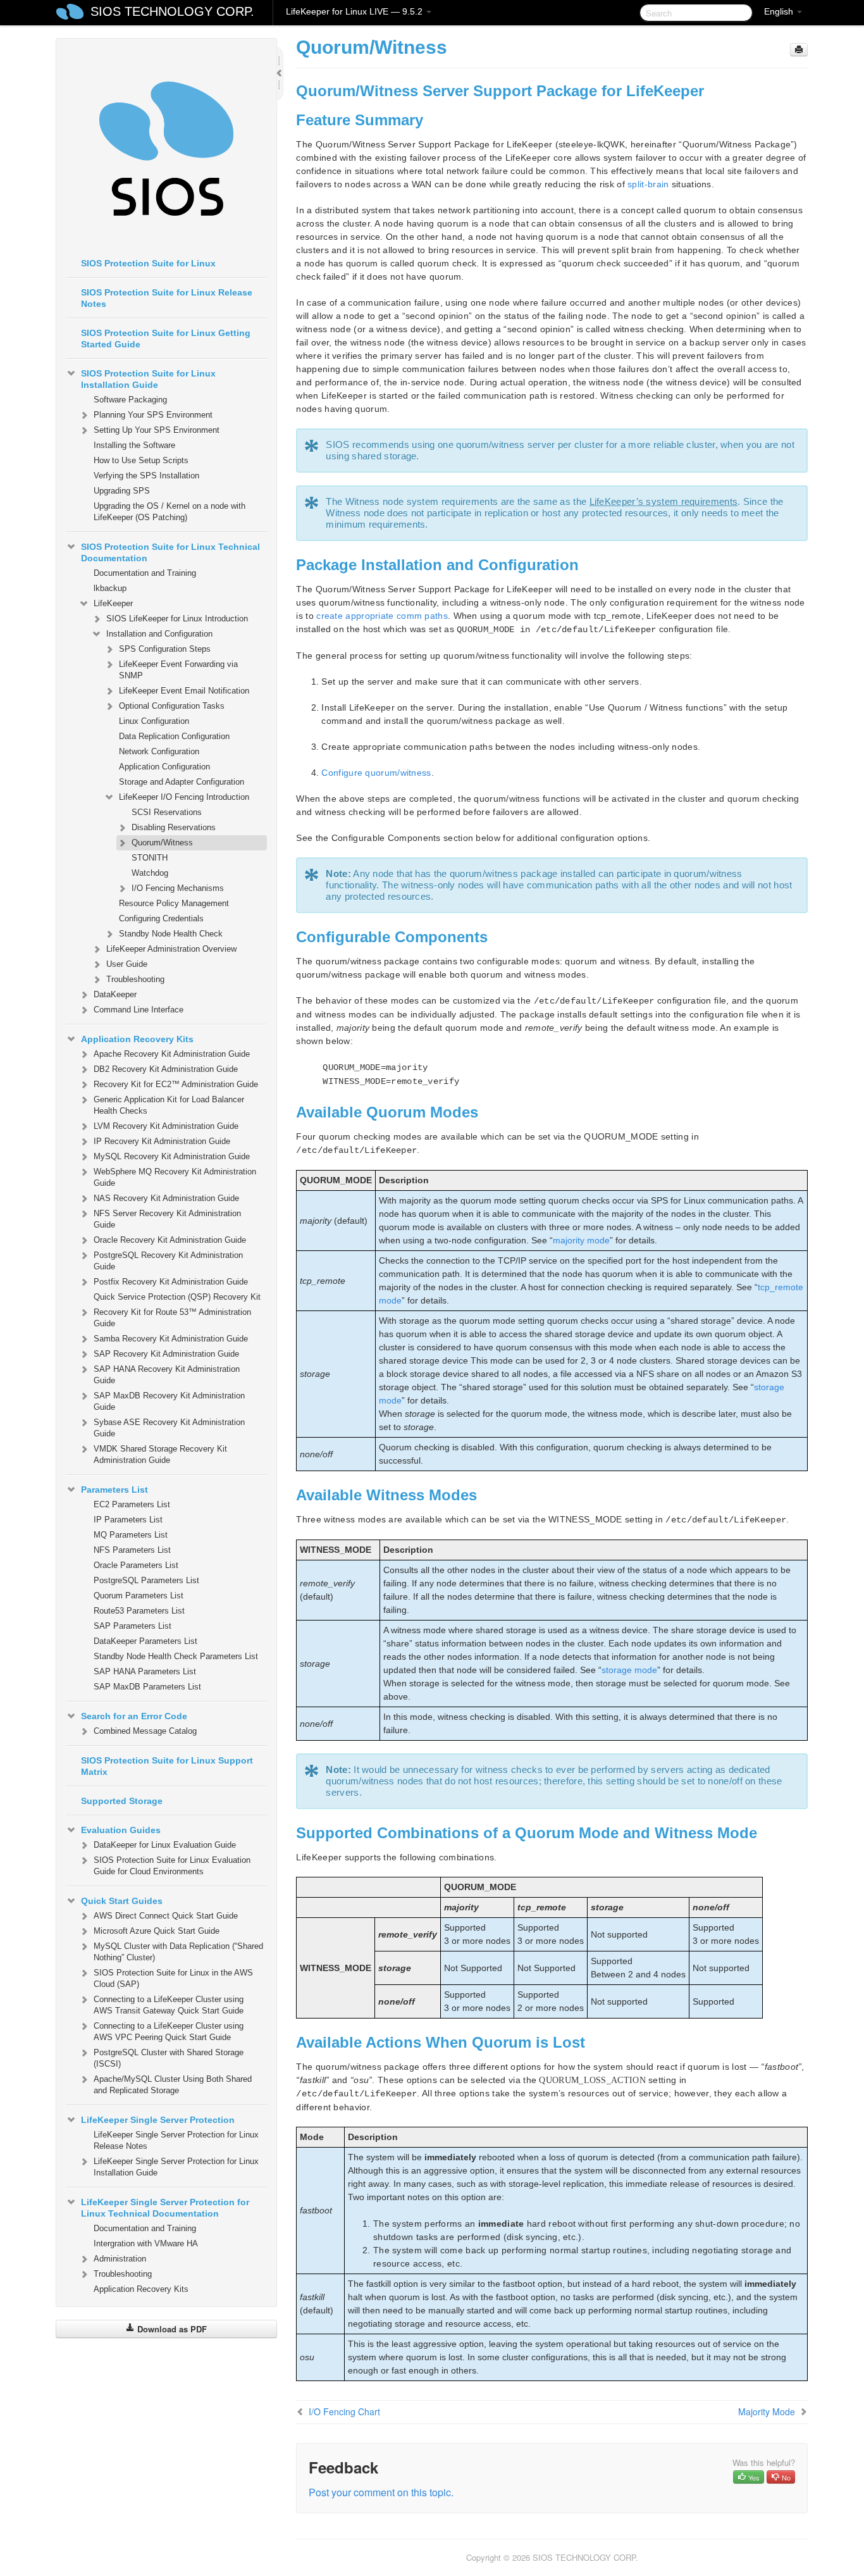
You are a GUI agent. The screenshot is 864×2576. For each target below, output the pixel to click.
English (780, 11)
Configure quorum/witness (376, 773)
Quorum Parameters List (139, 1596)
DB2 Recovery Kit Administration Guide (166, 1069)
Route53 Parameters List (139, 1611)
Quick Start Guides (122, 1901)
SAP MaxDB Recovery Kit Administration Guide (169, 1401)
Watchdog (150, 873)
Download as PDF (171, 2329)
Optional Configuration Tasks (172, 706)
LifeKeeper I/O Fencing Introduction (184, 797)
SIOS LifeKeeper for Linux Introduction (177, 619)
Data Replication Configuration (174, 736)
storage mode (629, 1670)
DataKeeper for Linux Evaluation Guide (165, 1845)
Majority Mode (767, 2411)
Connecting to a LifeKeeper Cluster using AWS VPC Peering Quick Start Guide (169, 2032)
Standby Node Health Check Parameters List (176, 1656)
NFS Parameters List (132, 1550)
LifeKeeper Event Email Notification (184, 691)
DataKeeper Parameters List (145, 1641)
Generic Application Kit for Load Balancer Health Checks (169, 1105)
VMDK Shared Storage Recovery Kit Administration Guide (160, 1454)
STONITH (150, 858)
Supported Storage (122, 1801)
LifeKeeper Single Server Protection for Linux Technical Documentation (165, 2208)
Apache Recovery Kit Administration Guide (172, 1054)
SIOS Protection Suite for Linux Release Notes (167, 298)
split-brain (648, 184)
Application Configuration (164, 767)
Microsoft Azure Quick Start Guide (157, 1931)
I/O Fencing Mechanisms (178, 888)
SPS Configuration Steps (165, 649)
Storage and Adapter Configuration (182, 782)
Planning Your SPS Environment (153, 415)
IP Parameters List (128, 1520)
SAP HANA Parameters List (145, 1671)
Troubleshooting (135, 979)
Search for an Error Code (134, 1716)
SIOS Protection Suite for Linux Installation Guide (148, 379)
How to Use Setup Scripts (141, 460)
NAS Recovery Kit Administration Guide (166, 1198)
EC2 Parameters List (132, 1504)
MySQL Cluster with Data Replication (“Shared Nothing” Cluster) (178, 1952)
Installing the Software (134, 445)
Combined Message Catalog (145, 1731)
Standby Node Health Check (171, 934)
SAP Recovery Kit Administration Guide (166, 1354)
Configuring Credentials (161, 918)
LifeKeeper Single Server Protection (158, 2120)
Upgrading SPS (122, 491)
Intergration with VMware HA (146, 2243)
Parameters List (114, 1490)
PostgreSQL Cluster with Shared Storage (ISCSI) (169, 2058)
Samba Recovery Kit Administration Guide (171, 1339)
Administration (120, 2259)
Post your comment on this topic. (381, 2492)
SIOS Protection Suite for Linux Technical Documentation (170, 552)
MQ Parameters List (131, 1535)
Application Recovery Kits (137, 1039)
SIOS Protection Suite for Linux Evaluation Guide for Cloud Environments (172, 1866)
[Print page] (799, 50)
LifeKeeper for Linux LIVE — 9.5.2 (355, 11)
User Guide (127, 964)
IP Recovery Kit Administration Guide (162, 1141)
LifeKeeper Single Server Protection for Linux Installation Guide (176, 2167)
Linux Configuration (154, 721)
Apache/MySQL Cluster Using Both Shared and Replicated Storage (173, 2085)
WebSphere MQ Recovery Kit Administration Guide (175, 1177)
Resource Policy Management (174, 903)
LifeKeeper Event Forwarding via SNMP (178, 670)
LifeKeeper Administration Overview (171, 949)
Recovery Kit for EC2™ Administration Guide (176, 1084)
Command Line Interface (139, 1010)
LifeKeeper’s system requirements (664, 501)
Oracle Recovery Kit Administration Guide (170, 1240)
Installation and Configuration (159, 634)
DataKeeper (115, 994)
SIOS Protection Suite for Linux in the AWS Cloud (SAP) (173, 1978)
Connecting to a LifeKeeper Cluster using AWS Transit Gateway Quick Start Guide (169, 2005)
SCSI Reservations (167, 812)
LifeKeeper (113, 603)
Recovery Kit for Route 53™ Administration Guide (172, 1318)
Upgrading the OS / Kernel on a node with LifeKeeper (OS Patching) (170, 512)
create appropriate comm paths (382, 616)
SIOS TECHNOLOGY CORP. (172, 11)
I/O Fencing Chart (344, 2411)
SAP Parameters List (133, 1626)
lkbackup (110, 588)
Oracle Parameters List (136, 1565)
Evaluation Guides (121, 1830)
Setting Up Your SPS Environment (157, 430)
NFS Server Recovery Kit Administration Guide (167, 1219)
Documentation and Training (145, 573)
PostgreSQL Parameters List (146, 1580)
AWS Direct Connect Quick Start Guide (166, 1916)
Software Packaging (130, 400)
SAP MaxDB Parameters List (147, 1687)
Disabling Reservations (174, 827)
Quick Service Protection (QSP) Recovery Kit (177, 1297)
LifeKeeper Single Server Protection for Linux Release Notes (176, 2140)
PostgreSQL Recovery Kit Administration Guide (168, 1261)
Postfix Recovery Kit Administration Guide (171, 1282)
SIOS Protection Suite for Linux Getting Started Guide (166, 339)
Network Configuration (159, 751)
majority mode (581, 1240)
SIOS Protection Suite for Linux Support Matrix (167, 1766)
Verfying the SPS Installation (146, 476)
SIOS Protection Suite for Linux (148, 263)
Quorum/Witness (162, 843)
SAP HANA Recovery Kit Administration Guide (167, 1375)
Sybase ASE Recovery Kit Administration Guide (169, 1428)
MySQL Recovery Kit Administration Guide (172, 1156)
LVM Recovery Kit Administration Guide (166, 1126)
